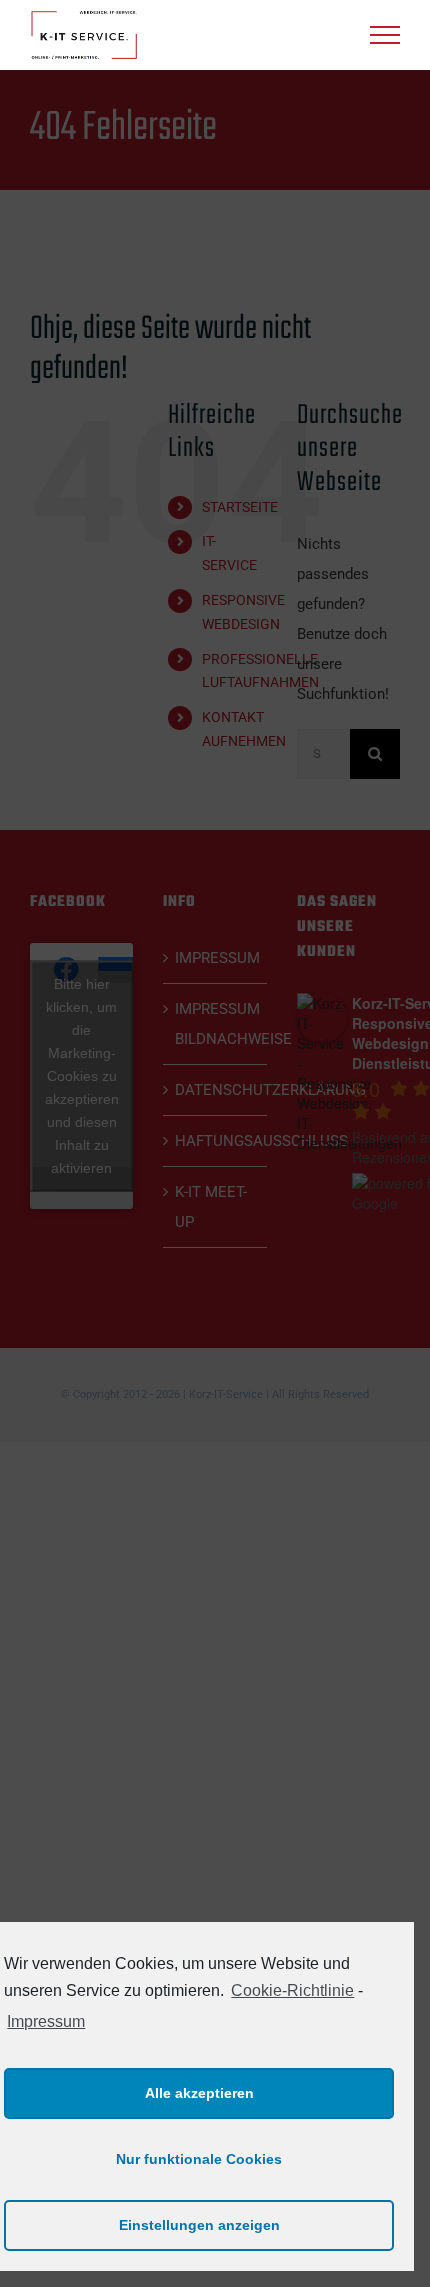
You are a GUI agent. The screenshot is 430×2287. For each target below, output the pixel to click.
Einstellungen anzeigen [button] (199, 2225)
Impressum (46, 2021)
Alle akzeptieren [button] (199, 2093)
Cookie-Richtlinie (292, 1990)
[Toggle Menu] (385, 35)
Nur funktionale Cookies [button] (199, 2159)
